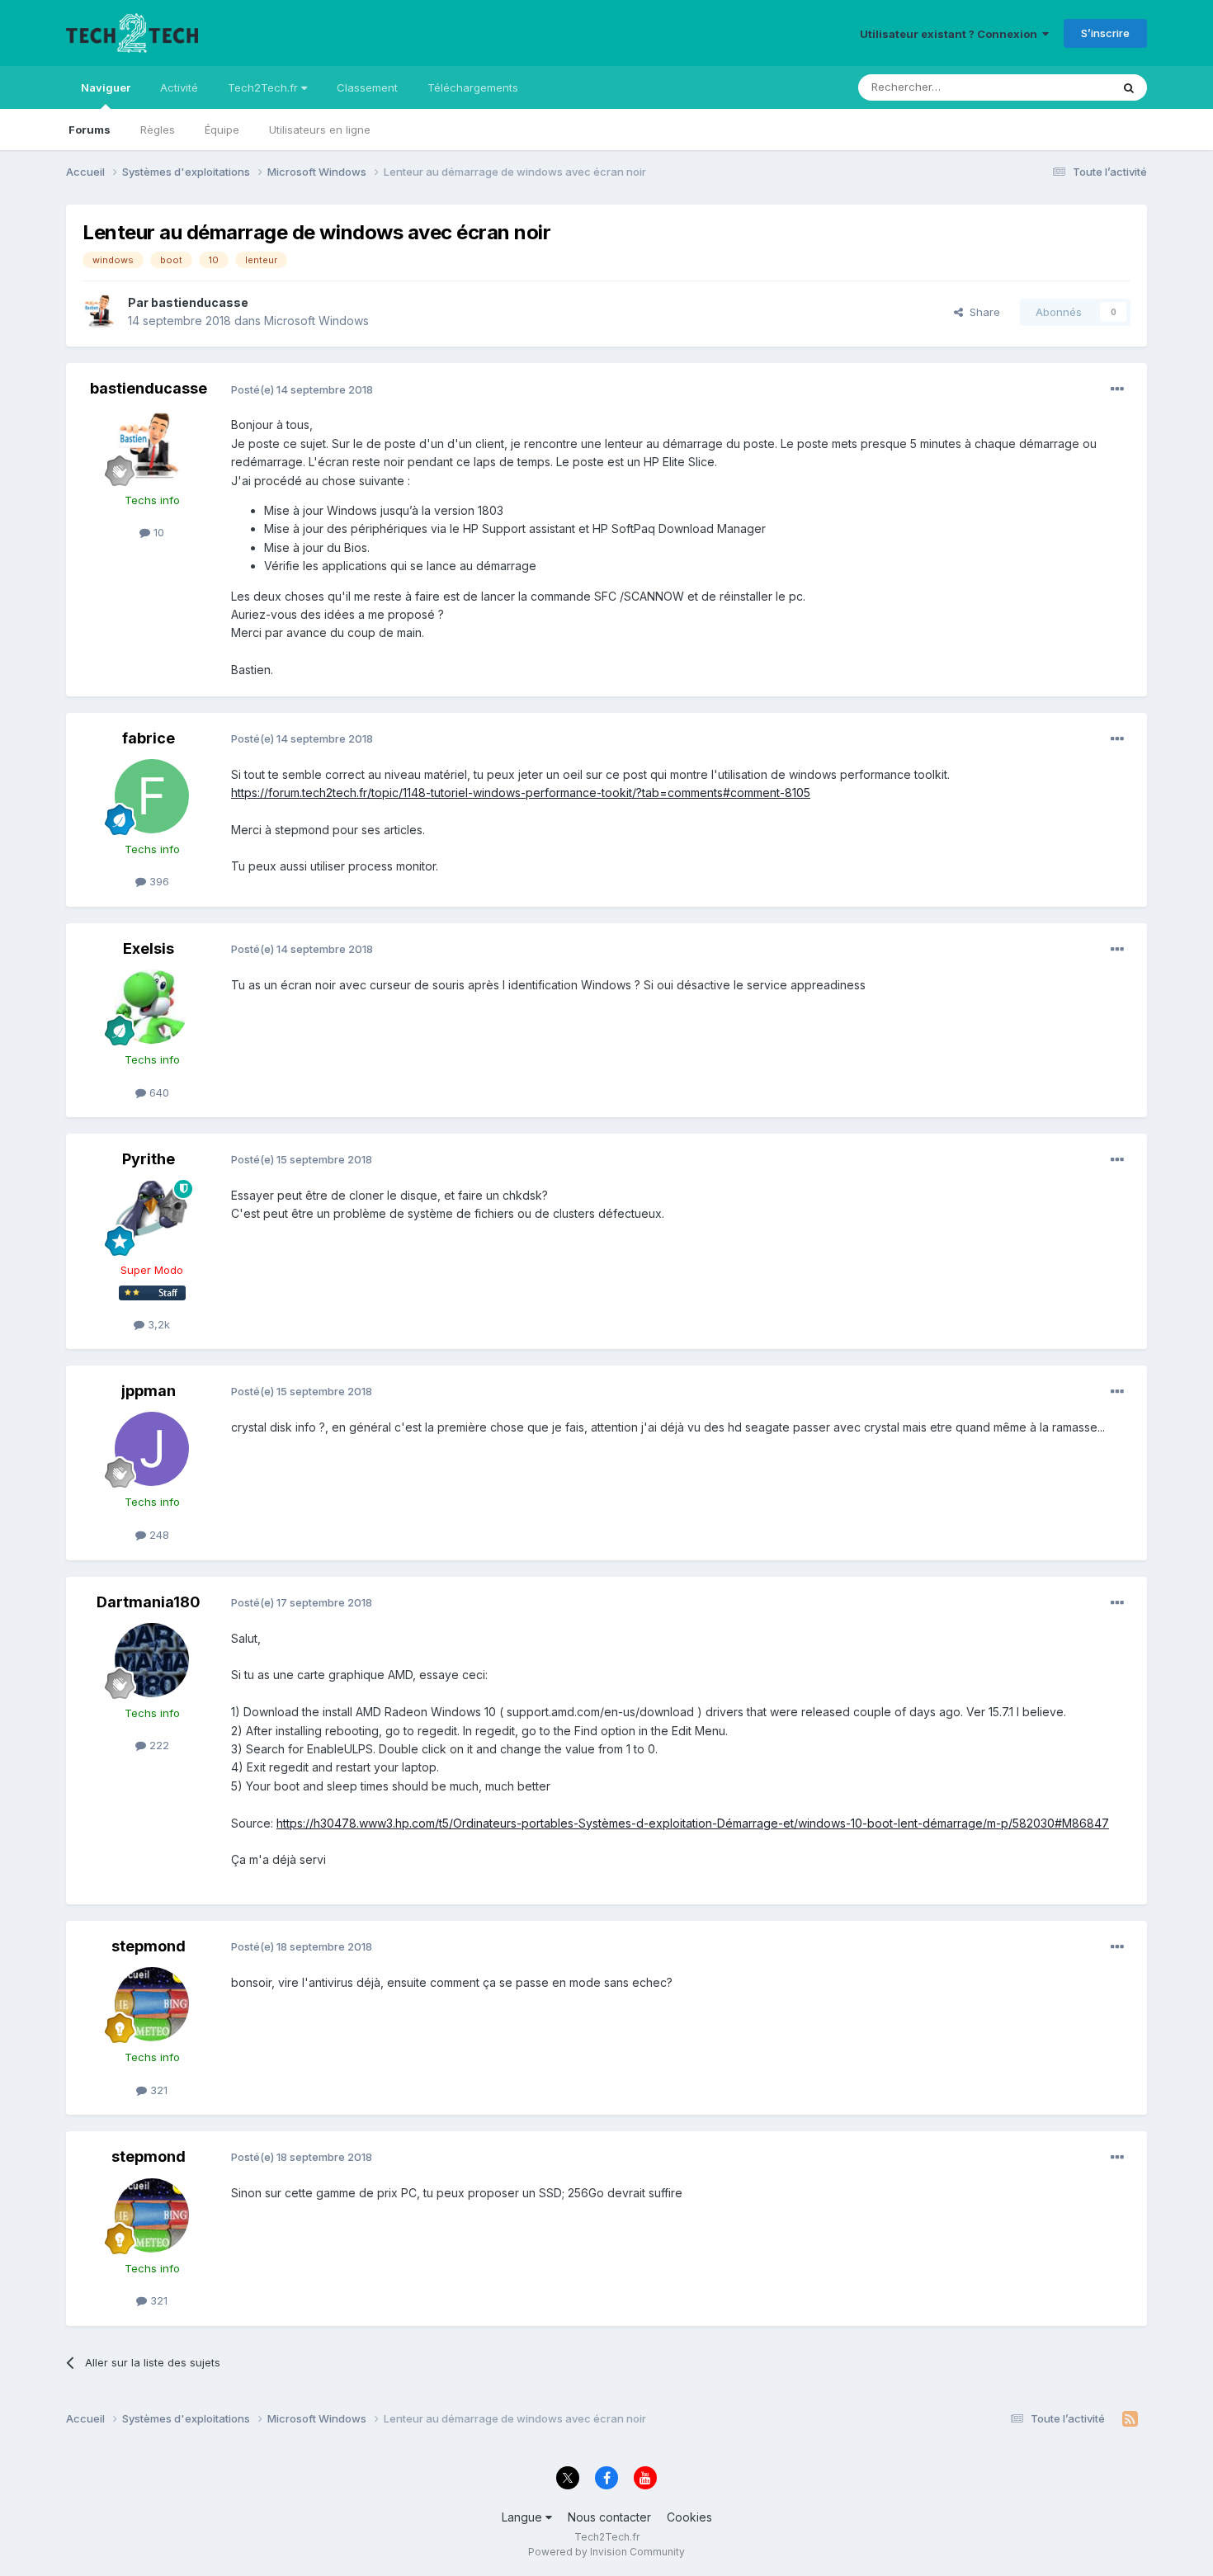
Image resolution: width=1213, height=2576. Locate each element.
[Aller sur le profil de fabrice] (152, 796)
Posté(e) (302, 389)
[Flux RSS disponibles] (1130, 2419)
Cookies (689, 2517)
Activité (179, 87)
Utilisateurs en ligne (320, 130)
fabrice (149, 738)
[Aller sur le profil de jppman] (152, 1449)
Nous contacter (609, 2517)
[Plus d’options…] (1117, 389)
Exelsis (149, 948)
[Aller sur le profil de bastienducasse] (101, 312)
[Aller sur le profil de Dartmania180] (152, 1660)
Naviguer (106, 87)
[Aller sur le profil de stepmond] (152, 2004)
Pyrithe (149, 1159)
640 (158, 1092)
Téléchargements (473, 87)
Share (982, 312)
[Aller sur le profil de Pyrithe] (152, 1217)
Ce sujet (1068, 87)
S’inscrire (1105, 33)
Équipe (222, 130)
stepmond (149, 1946)
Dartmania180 (149, 1602)
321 (157, 2090)
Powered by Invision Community (606, 2552)
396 (158, 881)
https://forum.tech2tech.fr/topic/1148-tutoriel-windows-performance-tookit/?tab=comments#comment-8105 (521, 793)
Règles (158, 130)
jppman (149, 1391)
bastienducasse (200, 302)
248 (158, 1535)
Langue (524, 2517)
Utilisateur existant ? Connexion (951, 34)
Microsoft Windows (316, 321)
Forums (90, 130)
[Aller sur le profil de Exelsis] (152, 1007)
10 (157, 532)
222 (158, 1745)
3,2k (157, 1324)
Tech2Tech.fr (264, 87)
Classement (367, 87)
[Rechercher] (1129, 87)
